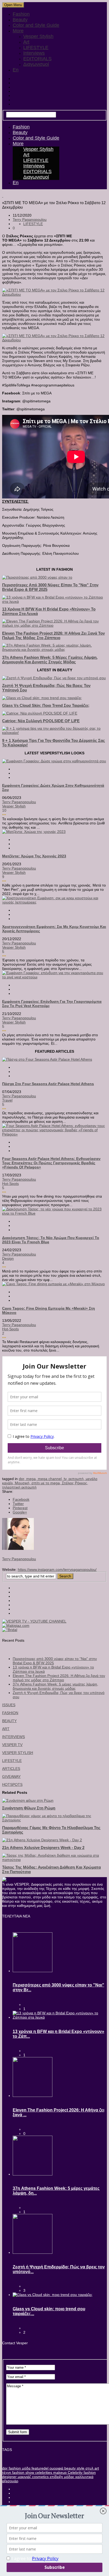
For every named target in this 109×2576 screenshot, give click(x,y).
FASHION (10, 1713)
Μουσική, (23, 1483)
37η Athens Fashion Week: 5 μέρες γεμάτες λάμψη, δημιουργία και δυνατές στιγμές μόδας (50, 660)
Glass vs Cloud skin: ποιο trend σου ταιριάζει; (46, 705)
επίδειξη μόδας (62, 2477)
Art (26, 42)
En (16, 70)
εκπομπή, (77, 1479)
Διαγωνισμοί (36, 64)
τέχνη (7, 2472)
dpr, (22, 1479)
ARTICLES (11, 1769)
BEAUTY (9, 1721)
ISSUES (9, 1705)
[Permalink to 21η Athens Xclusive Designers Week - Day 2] (42, 1840)
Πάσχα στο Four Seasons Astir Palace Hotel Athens (48, 1084)
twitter (18, 1504)
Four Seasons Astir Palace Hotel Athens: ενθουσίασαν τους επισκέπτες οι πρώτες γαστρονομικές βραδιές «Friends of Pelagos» (51, 1163)
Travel (7, 1100)
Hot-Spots (10, 1184)
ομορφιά (56, 2468)
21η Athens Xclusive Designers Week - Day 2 (43, 1848)
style (80, 2468)
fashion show (23, 2472)
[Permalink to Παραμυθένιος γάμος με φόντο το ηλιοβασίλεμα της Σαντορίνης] (54, 1820)
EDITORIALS (37, 59)
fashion (14, 2468)
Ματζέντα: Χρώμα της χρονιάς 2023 (34, 856)
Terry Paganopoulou (30, 220)
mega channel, (51, 1479)
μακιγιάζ (24, 2477)
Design (8, 1258)
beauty (69, 2468)
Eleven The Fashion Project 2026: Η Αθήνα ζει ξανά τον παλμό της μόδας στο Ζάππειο (53, 635)
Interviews (34, 53)
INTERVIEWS (13, 1737)
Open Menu (13, 5)
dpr (5, 2468)
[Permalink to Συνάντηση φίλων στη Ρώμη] (28, 1800)
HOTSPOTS (12, 1784)
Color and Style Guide (36, 25)
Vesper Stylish (38, 36)
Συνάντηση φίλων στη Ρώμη (29, 1808)
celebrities (43, 2472)
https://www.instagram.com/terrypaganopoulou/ (57, 1569)
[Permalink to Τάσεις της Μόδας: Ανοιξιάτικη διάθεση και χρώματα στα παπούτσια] (54, 1860)
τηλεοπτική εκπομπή (19, 1487)
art (96, 2468)
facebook (21, 1499)
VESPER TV (12, 1745)
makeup (59, 2472)
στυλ (89, 2468)
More (18, 31)
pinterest (20, 1508)
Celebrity (75, 2472)
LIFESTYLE (36, 48)
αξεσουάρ (10, 2481)
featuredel (39, 2468)
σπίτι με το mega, (47, 1483)
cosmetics (40, 2477)
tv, (66, 1479)
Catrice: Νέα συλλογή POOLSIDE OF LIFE (41, 721)
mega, (32, 1479)
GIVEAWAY (11, 1777)
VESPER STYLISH (18, 1753)
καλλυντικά (84, 2477)
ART (6, 1729)
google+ (20, 1512)
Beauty (20, 20)
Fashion (21, 14)
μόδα (26, 2468)
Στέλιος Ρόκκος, (75, 1483)
